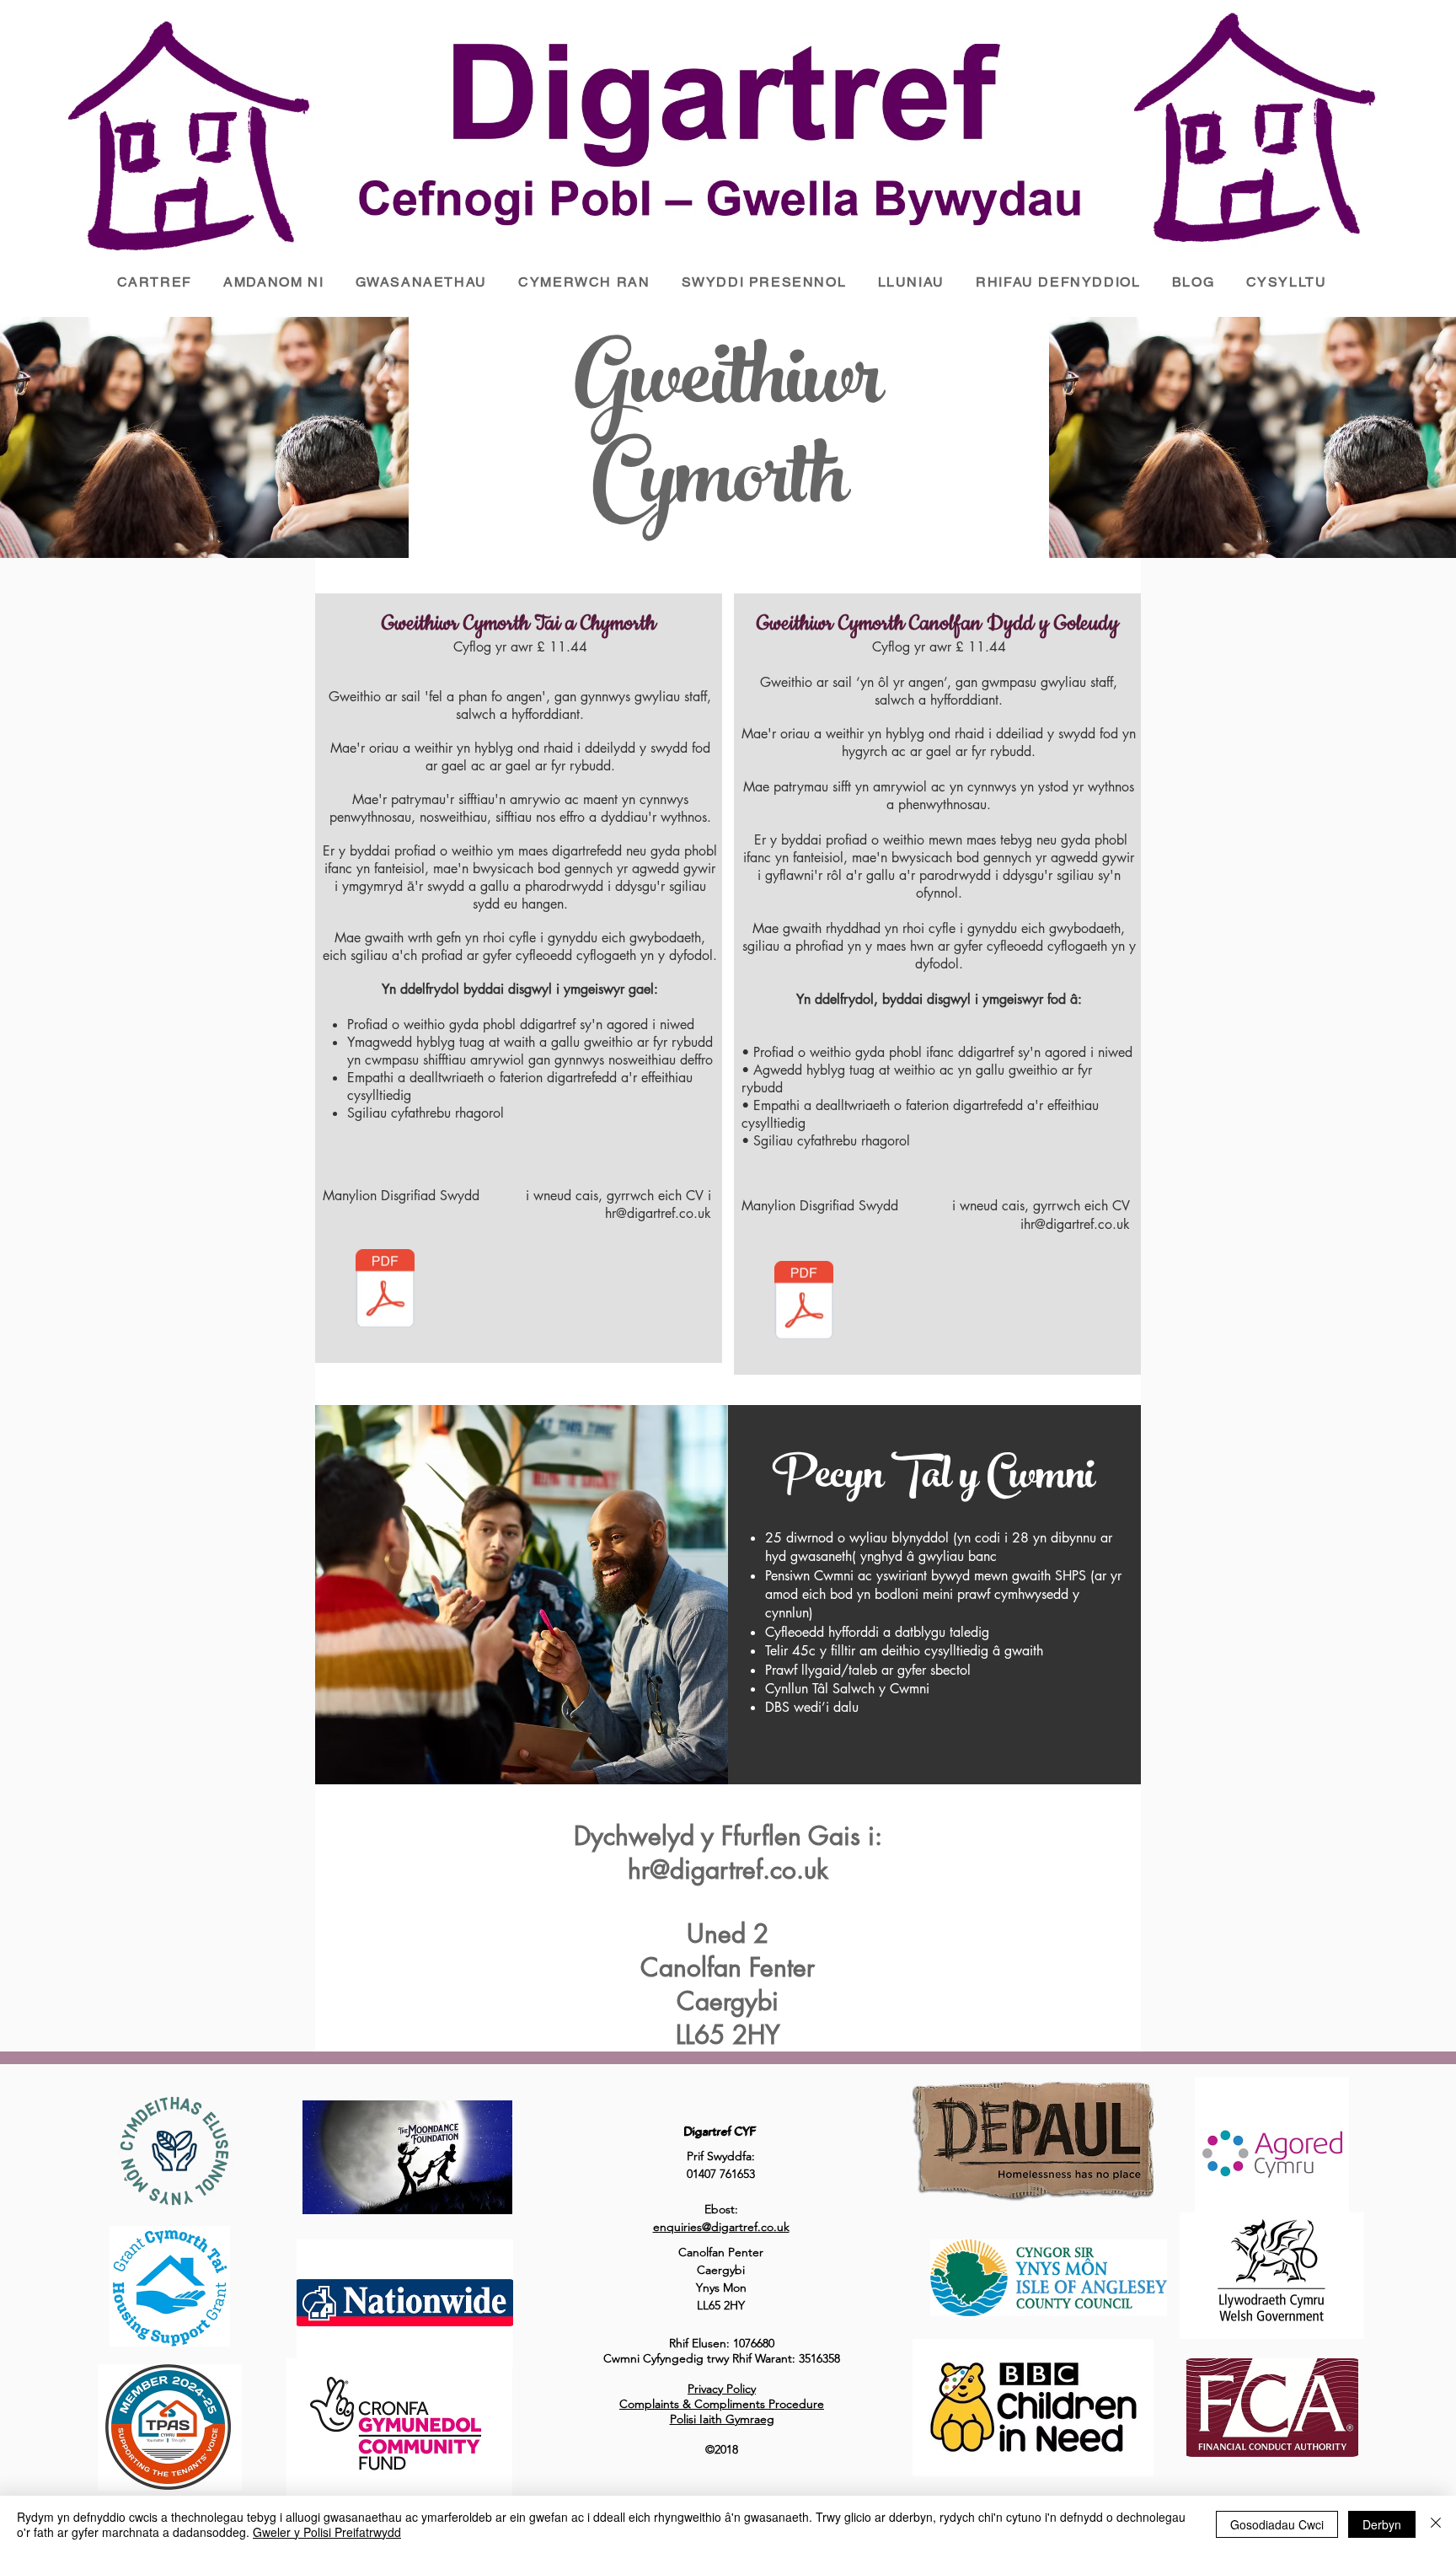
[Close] (1436, 2524)
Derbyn (1382, 2524)
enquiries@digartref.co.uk (721, 2227)
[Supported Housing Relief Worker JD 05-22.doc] (385, 1290)
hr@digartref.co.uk (1077, 1224)
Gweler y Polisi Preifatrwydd (327, 2532)
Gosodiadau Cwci (1277, 2524)
